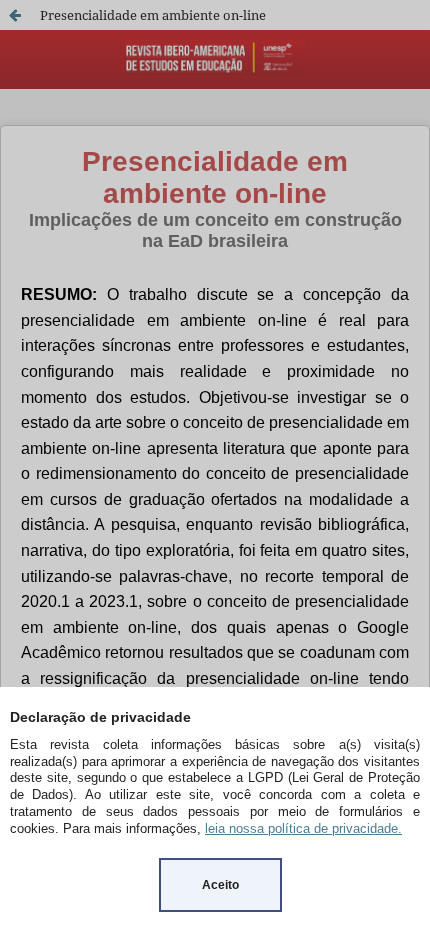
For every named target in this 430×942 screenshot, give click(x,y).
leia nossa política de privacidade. (303, 828)
